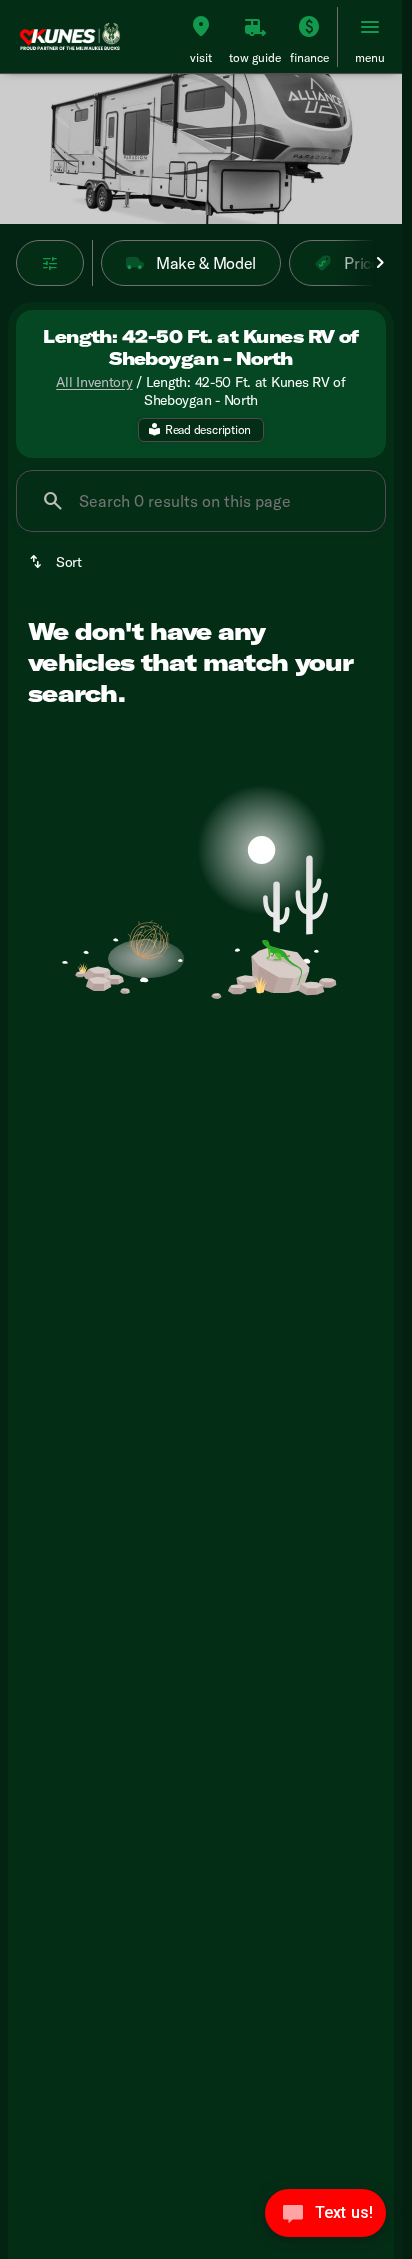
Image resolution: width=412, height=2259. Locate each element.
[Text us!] (325, 2218)
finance (309, 57)
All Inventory (94, 382)
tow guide (255, 57)
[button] (201, 37)
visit (201, 57)
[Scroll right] (380, 263)
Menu (370, 57)
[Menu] (370, 27)
